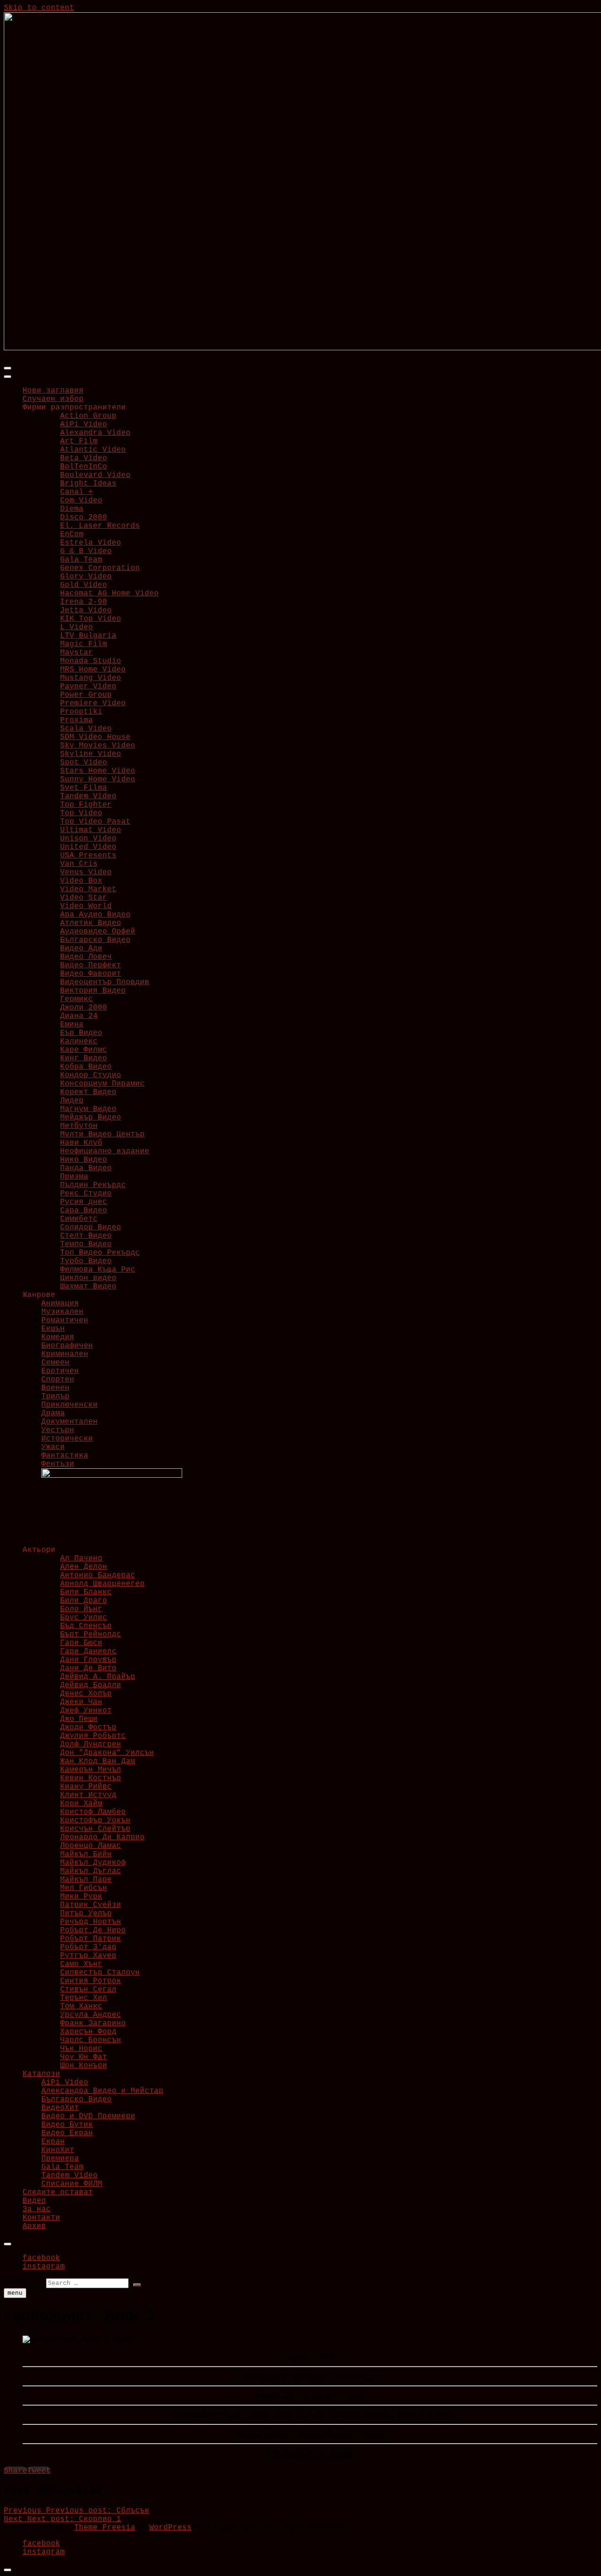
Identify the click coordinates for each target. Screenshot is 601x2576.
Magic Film (84, 644)
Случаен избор (53, 399)
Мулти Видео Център (102, 1134)
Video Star (84, 898)
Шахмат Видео (88, 1287)
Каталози (41, 2074)
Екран (53, 2142)
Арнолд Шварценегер (102, 1584)
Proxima (77, 720)
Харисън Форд (88, 2032)
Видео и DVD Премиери (88, 2116)
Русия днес (84, 1202)
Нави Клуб (81, 1143)
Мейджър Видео (91, 1118)
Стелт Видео (86, 1236)
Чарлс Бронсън (91, 2040)
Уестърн (58, 1430)
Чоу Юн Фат (84, 2057)
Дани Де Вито (88, 1668)
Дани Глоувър (88, 1660)
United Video (88, 847)
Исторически (67, 1439)
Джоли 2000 (84, 1008)
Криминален (65, 1354)
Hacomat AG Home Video (109, 594)
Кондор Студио (91, 1075)
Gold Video (84, 585)
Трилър (55, 1396)
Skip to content (39, 8)
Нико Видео (84, 1160)
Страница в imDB (310, 2454)
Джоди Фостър (88, 1728)
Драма (53, 1413)
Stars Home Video (98, 771)
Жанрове (39, 1295)
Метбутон (79, 1126)
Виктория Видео (93, 991)
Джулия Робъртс (93, 1736)
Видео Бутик (67, 2125)
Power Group (86, 695)
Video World (86, 906)
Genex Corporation (100, 568)
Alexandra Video (95, 433)
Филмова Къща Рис (98, 1270)
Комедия (58, 1337)
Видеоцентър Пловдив (105, 982)
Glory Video (86, 577)
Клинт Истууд (88, 1795)
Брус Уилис (84, 1618)
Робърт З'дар (88, 1947)
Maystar (77, 653)
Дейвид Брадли (91, 1685)
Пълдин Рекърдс (93, 1185)
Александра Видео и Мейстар (102, 2091)
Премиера (60, 2159)
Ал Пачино (81, 1558)
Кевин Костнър (91, 1778)
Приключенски (69, 1405)
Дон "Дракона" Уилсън (107, 1753)
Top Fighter (86, 805)
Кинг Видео (84, 1058)
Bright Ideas (88, 484)
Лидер (72, 1101)
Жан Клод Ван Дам (98, 1761)
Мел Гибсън (84, 1888)
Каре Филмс (84, 1050)
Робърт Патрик (91, 1939)
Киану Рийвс (86, 1787)
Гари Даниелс (88, 1651)
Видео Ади (81, 949)
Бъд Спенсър (86, 1626)
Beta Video (84, 458)
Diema (72, 509)
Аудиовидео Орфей (98, 932)
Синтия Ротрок (91, 1981)
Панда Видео (86, 1168)
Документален (69, 1422)
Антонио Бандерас (98, 1575)
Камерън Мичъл (91, 1770)
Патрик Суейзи (91, 1905)
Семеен (55, 1363)
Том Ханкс (81, 2006)
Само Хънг (81, 1964)
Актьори (39, 1550)
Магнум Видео (88, 1109)
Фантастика (65, 1456)
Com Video (81, 501)
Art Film (79, 441)
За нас (37, 2209)
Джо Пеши (79, 1719)
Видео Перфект (91, 965)
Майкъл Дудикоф (93, 1863)
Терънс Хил (84, 1998)
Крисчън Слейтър (95, 1829)
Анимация (60, 1303)
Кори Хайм (81, 1804)
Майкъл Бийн (86, 1854)
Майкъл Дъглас (91, 1871)
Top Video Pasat (95, 822)
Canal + (77, 492)
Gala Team (81, 560)
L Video (77, 627)
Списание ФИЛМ (72, 2184)
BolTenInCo (84, 467)
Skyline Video (91, 754)
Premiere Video (93, 703)
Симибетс (79, 1219)
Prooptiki (81, 712)
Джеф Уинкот (86, 1711)
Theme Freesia (105, 2528)
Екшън (53, 1329)
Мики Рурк (81, 1897)
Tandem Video (88, 796)
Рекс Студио (86, 1194)
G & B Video (86, 551)
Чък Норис (81, 2049)
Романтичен (65, 1320)
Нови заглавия (53, 391)
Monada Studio (91, 661)
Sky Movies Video (98, 746)
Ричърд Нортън (91, 1922)
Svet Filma (84, 788)
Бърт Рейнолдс (91, 1635)
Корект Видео (88, 1092)
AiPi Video (84, 424)
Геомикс (77, 999)
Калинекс (79, 1041)
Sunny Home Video (98, 779)
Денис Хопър (86, 1694)
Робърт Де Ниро (93, 1930)
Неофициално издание (105, 1151)
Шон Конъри (84, 2066)
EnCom (72, 534)
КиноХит (58, 2150)
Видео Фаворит (91, 974)
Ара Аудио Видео (95, 915)
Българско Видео (95, 940)
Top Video (81, 813)
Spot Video (84, 763)
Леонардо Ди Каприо (102, 1837)
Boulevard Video (95, 475)
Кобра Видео (86, 1067)
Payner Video (88, 686)
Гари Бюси (81, 1643)
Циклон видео (88, 1278)
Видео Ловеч (86, 957)
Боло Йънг (81, 1609)
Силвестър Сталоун (100, 1973)
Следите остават (58, 2192)
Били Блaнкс (86, 1592)
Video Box (81, 881)
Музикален (62, 1312)
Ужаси (53, 1447)
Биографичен (67, 1346)
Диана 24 (79, 1016)
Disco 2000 (84, 517)
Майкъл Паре (86, 1880)
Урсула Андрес (91, 2015)
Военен (55, 1388)
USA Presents (88, 856)
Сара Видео (84, 1211)
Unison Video (88, 839)
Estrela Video (91, 543)
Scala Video (86, 729)
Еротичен (60, 1371)
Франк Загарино (93, 2023)
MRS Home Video (93, 670)
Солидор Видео (91, 1227)
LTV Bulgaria (88, 636)
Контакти (41, 2218)
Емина (72, 1025)
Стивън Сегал (88, 1990)
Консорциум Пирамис (102, 1084)
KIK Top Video (91, 619)
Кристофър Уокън (95, 1820)
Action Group (88, 416)
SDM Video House (95, 737)
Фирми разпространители (74, 408)
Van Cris (79, 864)
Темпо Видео (86, 1244)
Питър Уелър (86, 1913)
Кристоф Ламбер (93, 1812)
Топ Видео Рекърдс (100, 1253)
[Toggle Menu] (8, 377)
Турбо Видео (86, 1261)
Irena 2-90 (84, 602)
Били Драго (84, 1601)
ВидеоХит (60, 2108)
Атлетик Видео (91, 923)
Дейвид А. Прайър (98, 1677)
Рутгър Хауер (88, 1956)
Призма (74, 1177)
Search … (23, 2283)
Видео (34, 2201)
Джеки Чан (81, 1702)
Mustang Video (91, 678)
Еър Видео (81, 1033)
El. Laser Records (100, 526)
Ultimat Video (91, 830)
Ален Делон (84, 1567)
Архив (34, 2226)
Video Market (88, 889)
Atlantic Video (93, 450)
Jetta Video (86, 610)
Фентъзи (58, 1464)
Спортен (58, 1380)
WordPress (170, 2528)
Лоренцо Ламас (91, 1846)
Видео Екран (67, 2133)
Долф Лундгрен (91, 1744)
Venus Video (86, 872)
